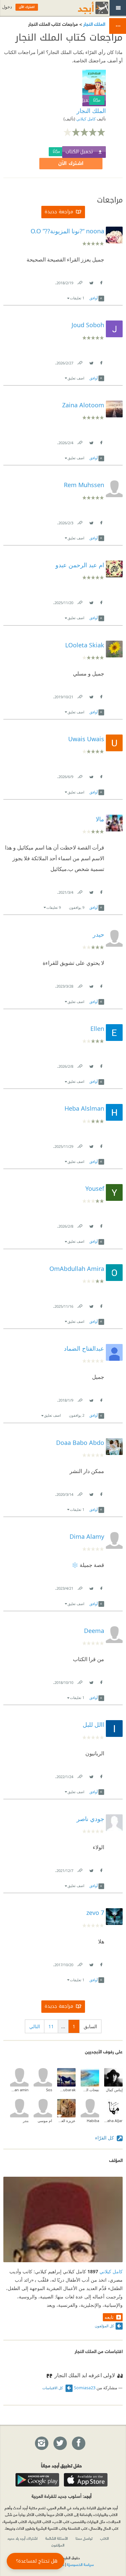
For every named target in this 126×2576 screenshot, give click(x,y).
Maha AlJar (113, 2121)
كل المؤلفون (104, 2326)
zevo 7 (95, 1913)
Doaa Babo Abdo (80, 1443)
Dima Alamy (87, 1536)
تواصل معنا (84, 2538)
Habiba (93, 2121)
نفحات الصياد (90, 2090)
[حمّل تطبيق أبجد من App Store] (86, 2480)
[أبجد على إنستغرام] (41, 2444)
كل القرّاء (105, 2138)
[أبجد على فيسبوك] (78, 2444)
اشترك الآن (71, 163)
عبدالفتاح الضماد (84, 1348)
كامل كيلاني (86, 119)
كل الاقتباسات (53, 2388)
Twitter (91, 281)
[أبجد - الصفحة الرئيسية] (85, 8)
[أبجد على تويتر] (60, 2444)
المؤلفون (58, 2545)
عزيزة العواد (66, 2121)
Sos (49, 2090)
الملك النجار (94, 24)
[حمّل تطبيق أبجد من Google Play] (37, 2480)
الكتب (104, 2538)
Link (80, 281)
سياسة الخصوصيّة (80, 2564)
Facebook (101, 281)
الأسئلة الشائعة (57, 2538)
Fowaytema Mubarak (66, 2090)
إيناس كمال (114, 2090)
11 (51, 2026)
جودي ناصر (90, 1819)
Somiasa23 (85, 2388)
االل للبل (93, 1724)
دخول (7, 7)
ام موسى (45, 2121)
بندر (26, 2121)
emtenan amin (19, 2090)
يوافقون (77, 907)
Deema (94, 1631)
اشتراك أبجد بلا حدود (23, 2538)
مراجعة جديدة (59, 212)
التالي (35, 2026)
